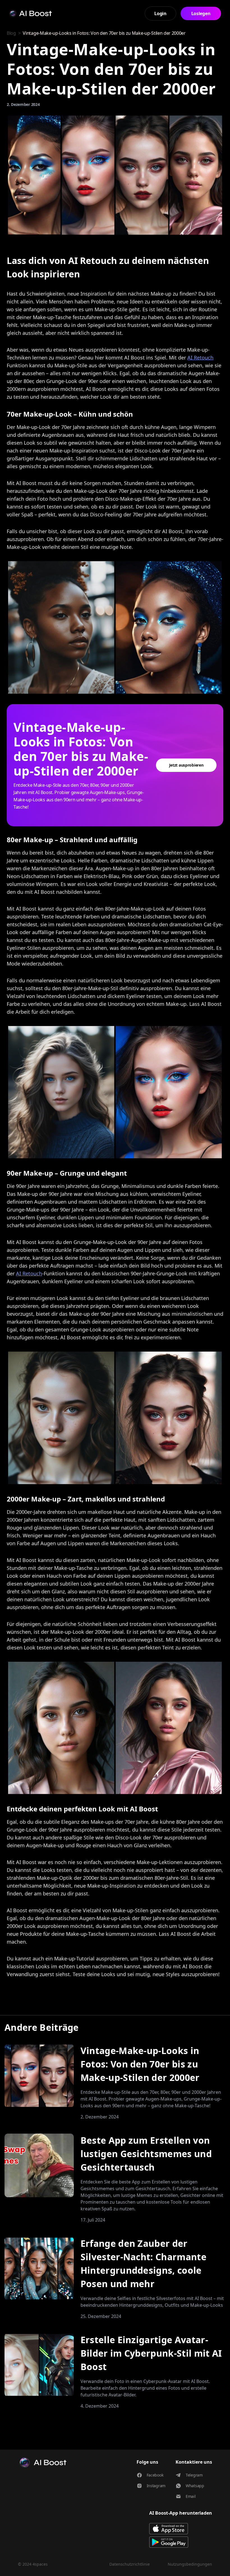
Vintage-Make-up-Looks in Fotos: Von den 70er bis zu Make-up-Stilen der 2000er (140, 2064)
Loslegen (201, 13)
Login (160, 13)
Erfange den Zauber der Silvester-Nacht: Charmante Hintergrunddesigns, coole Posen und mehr (143, 2263)
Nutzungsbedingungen (190, 2564)
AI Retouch (200, 358)
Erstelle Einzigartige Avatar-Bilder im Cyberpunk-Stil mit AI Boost (151, 2353)
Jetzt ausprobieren (186, 765)
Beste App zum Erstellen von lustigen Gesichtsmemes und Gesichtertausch (146, 2154)
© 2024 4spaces (33, 2564)
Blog (11, 33)
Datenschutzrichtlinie (130, 2564)
